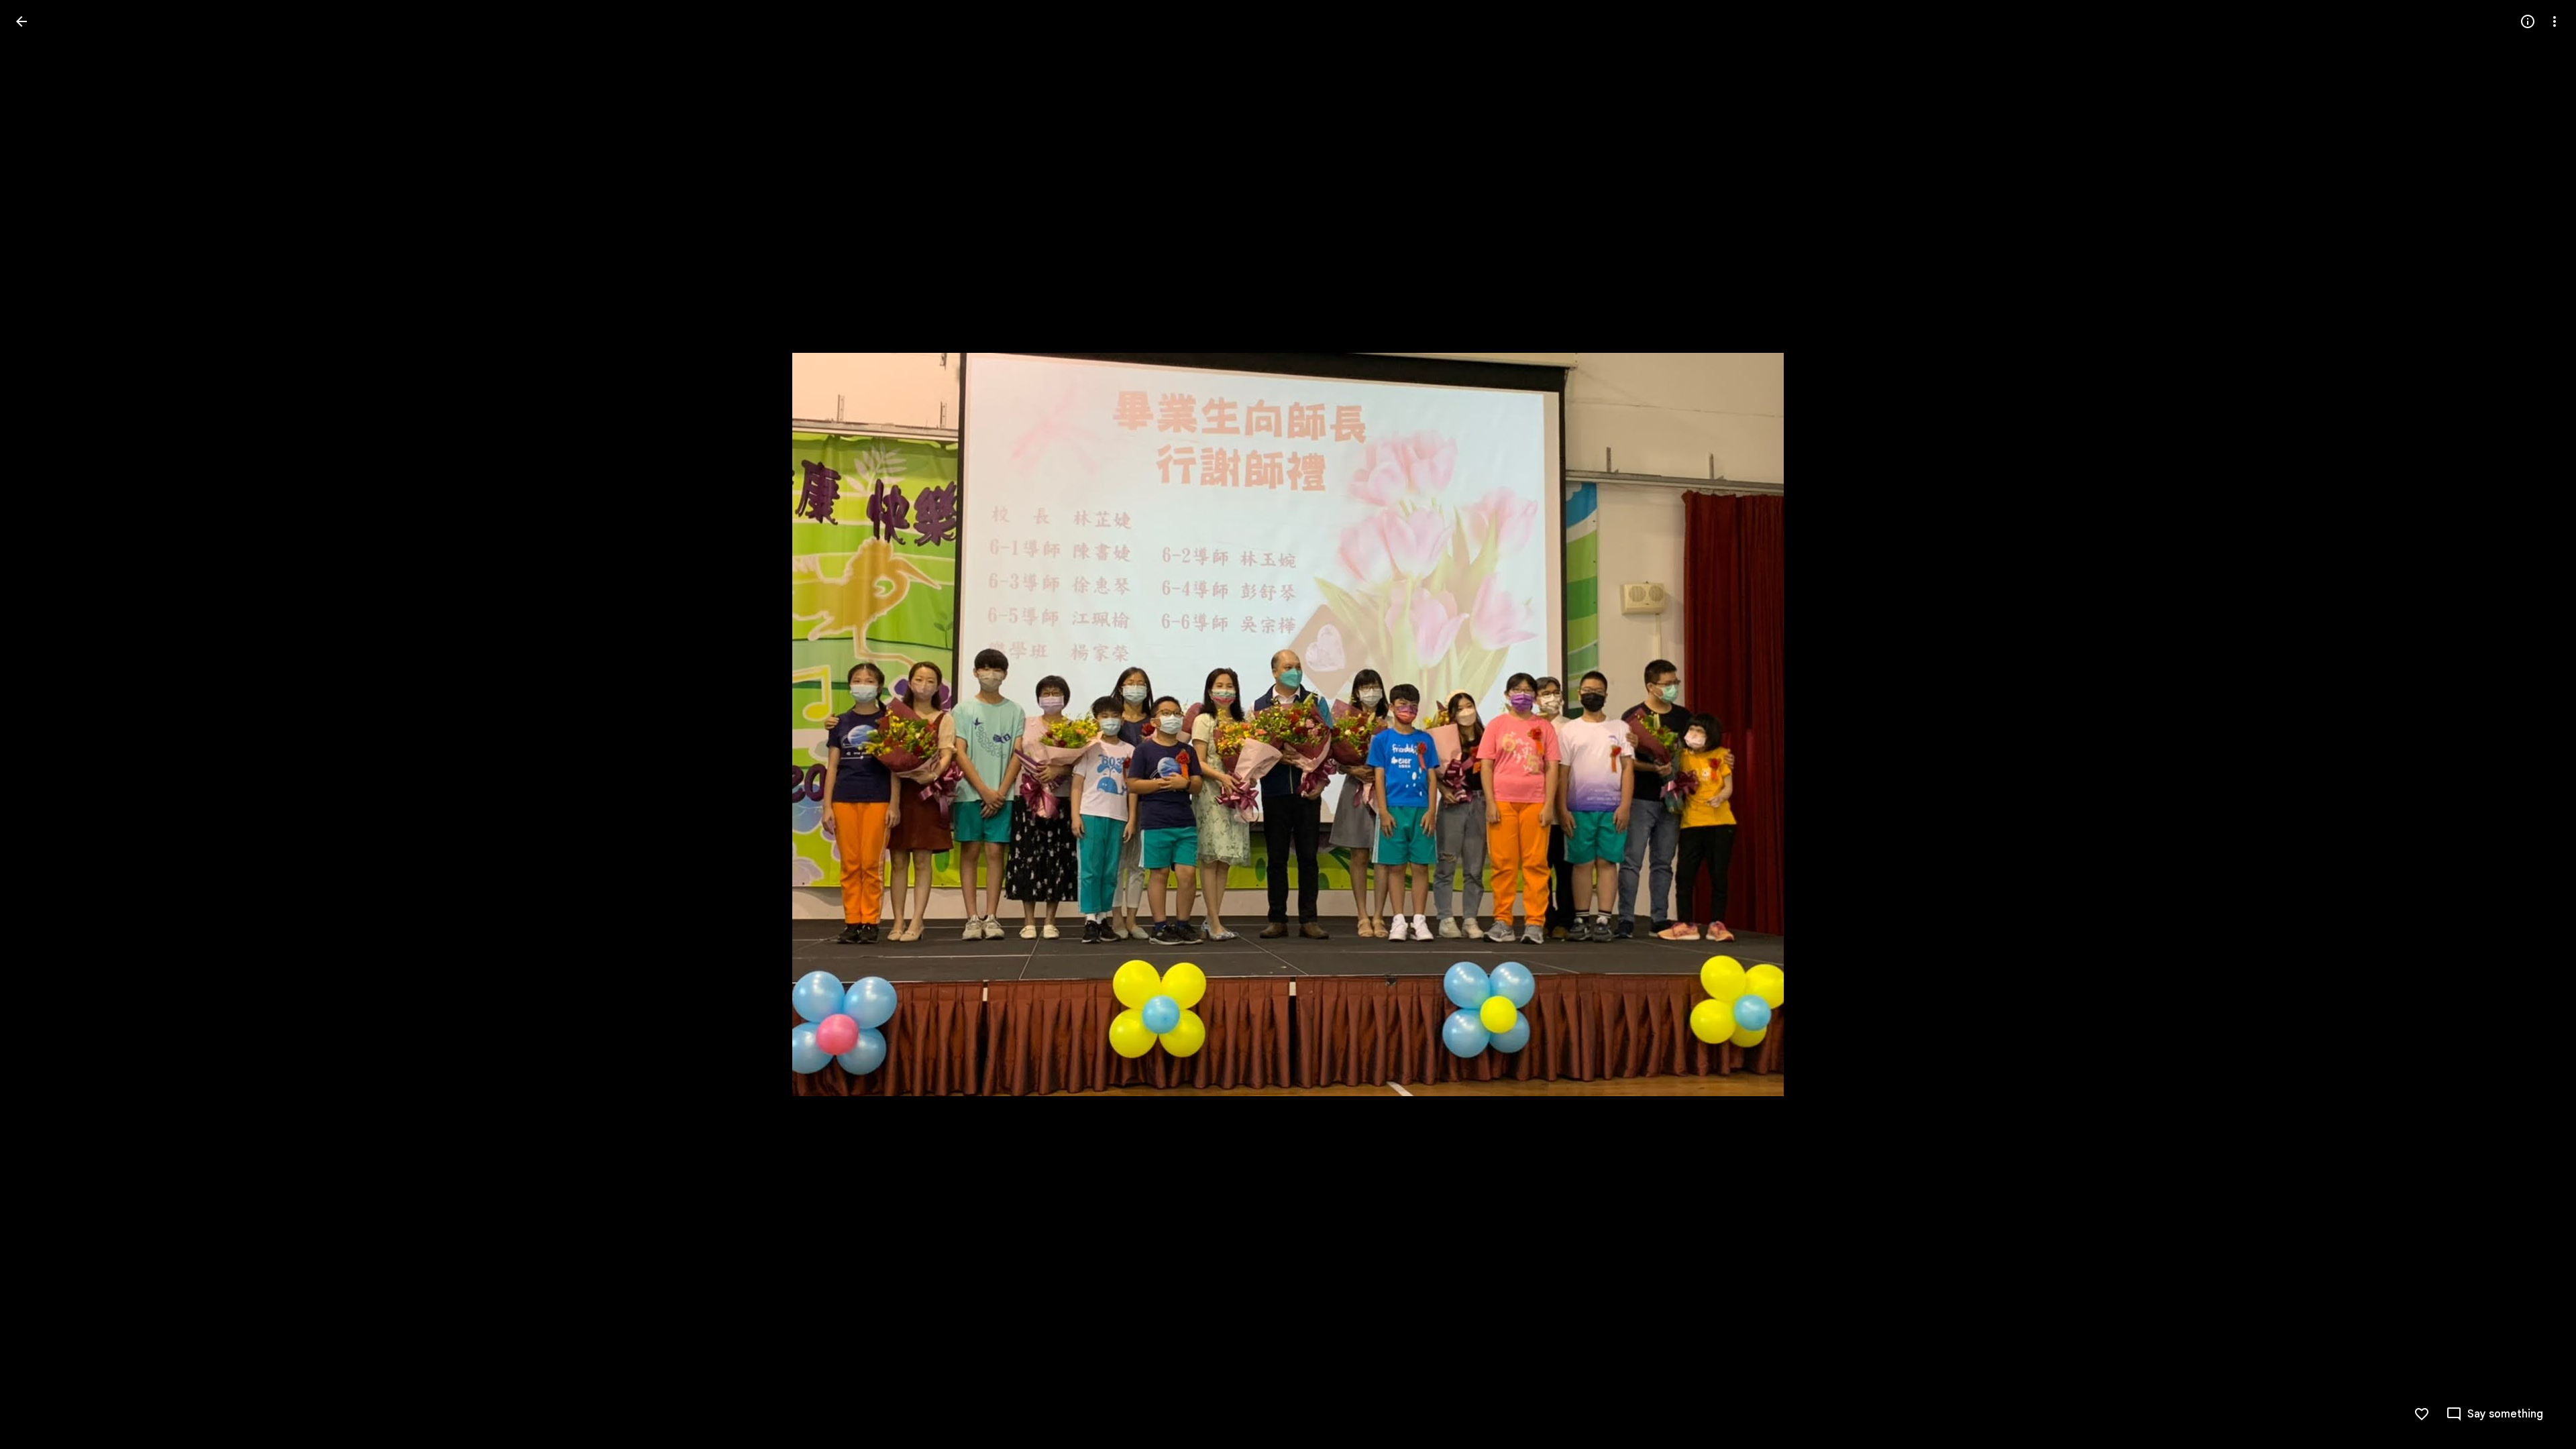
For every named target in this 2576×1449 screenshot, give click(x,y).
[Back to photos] (21, 21)
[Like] (2422, 1414)
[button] (38, 724)
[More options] (2555, 21)
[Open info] (2528, 21)
